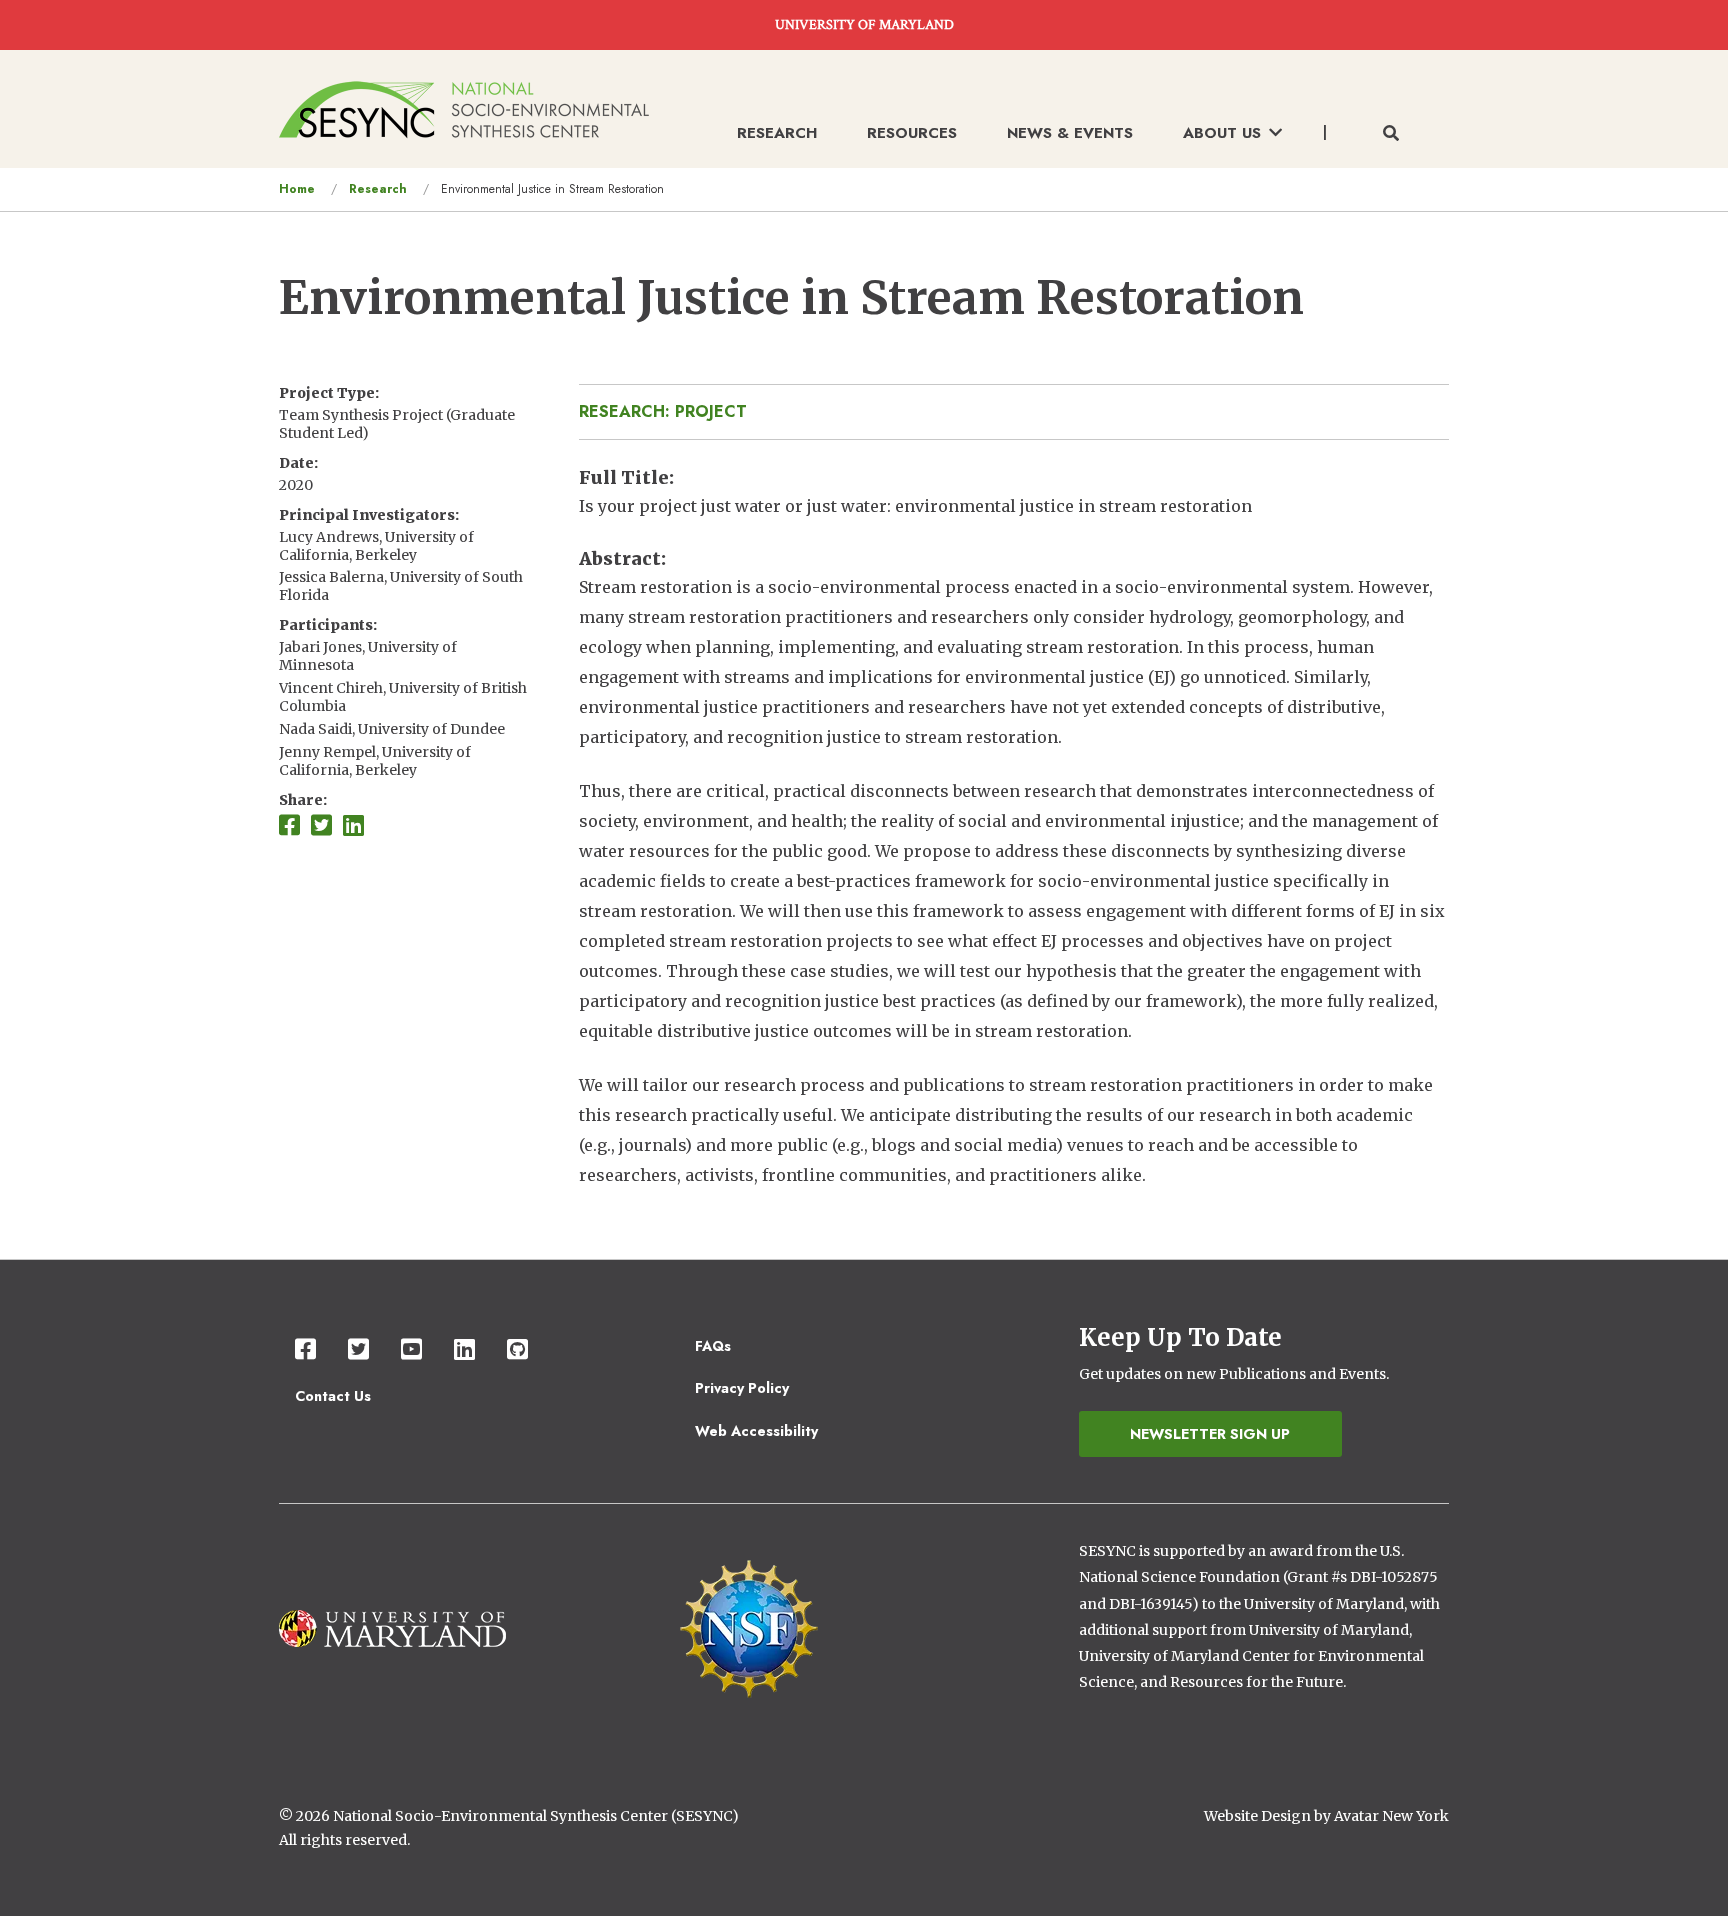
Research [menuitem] (777, 133)
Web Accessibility (756, 1431)
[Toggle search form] (1391, 134)
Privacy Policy (742, 1388)
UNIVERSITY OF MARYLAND (864, 25)
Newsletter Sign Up (1210, 1434)
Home (297, 189)
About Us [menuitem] (1222, 133)
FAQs (713, 1346)
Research (378, 189)
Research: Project (663, 411)
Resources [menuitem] (912, 133)
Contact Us (333, 1396)
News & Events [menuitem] (1070, 133)
